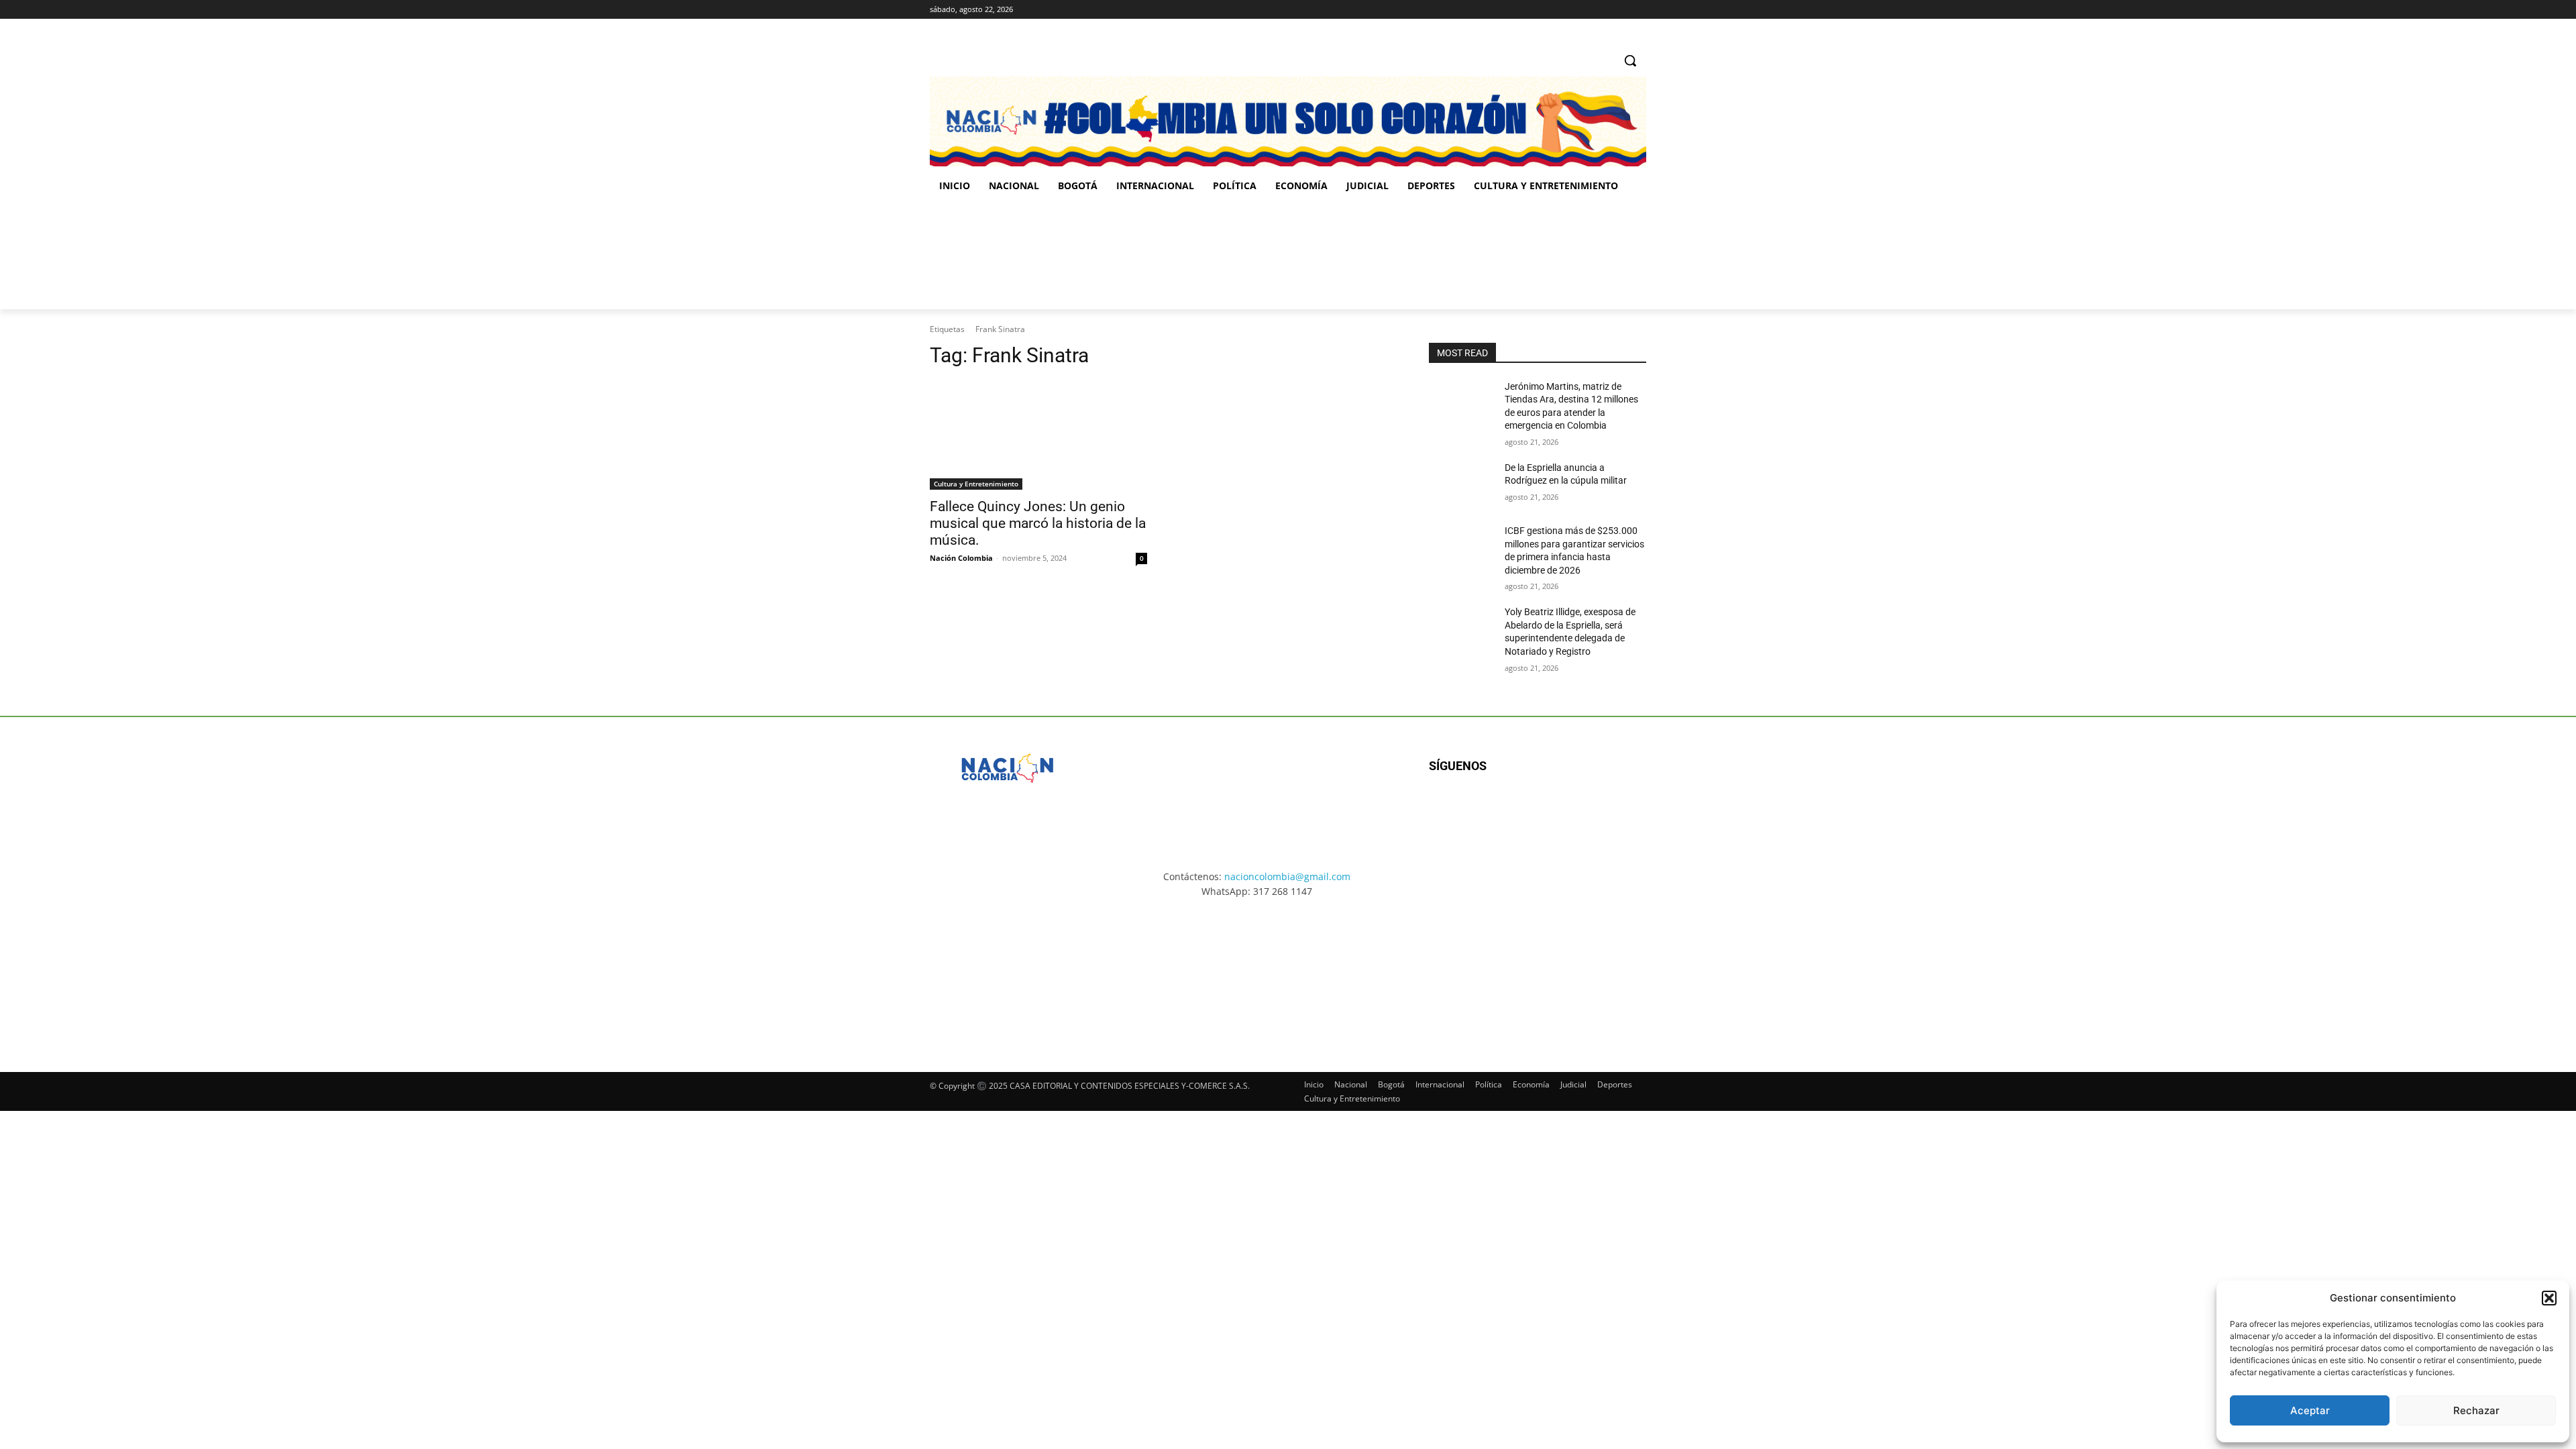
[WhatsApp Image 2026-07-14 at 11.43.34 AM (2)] (1381, 973)
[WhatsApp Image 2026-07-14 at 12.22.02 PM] (1557, 256)
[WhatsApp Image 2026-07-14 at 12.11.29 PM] (1008, 256)
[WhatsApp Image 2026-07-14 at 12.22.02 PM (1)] (1567, 973)
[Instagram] (1602, 10)
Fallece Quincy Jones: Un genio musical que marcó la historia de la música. (1038, 523)
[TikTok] (1620, 10)
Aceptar (2310, 1410)
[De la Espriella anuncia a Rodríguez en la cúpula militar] (1461, 484)
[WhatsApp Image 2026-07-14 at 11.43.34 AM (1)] (1374, 256)
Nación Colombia (961, 558)
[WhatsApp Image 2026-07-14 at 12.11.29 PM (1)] (1009, 973)
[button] (2549, 1298)
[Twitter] (1639, 10)
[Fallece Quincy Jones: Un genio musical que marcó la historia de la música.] (1038, 435)
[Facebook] (1583, 10)
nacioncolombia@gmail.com (1287, 876)
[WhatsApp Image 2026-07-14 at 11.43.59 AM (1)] (1191, 256)
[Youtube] (1574, 809)
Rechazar (2476, 1410)
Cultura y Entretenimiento (976, 484)
